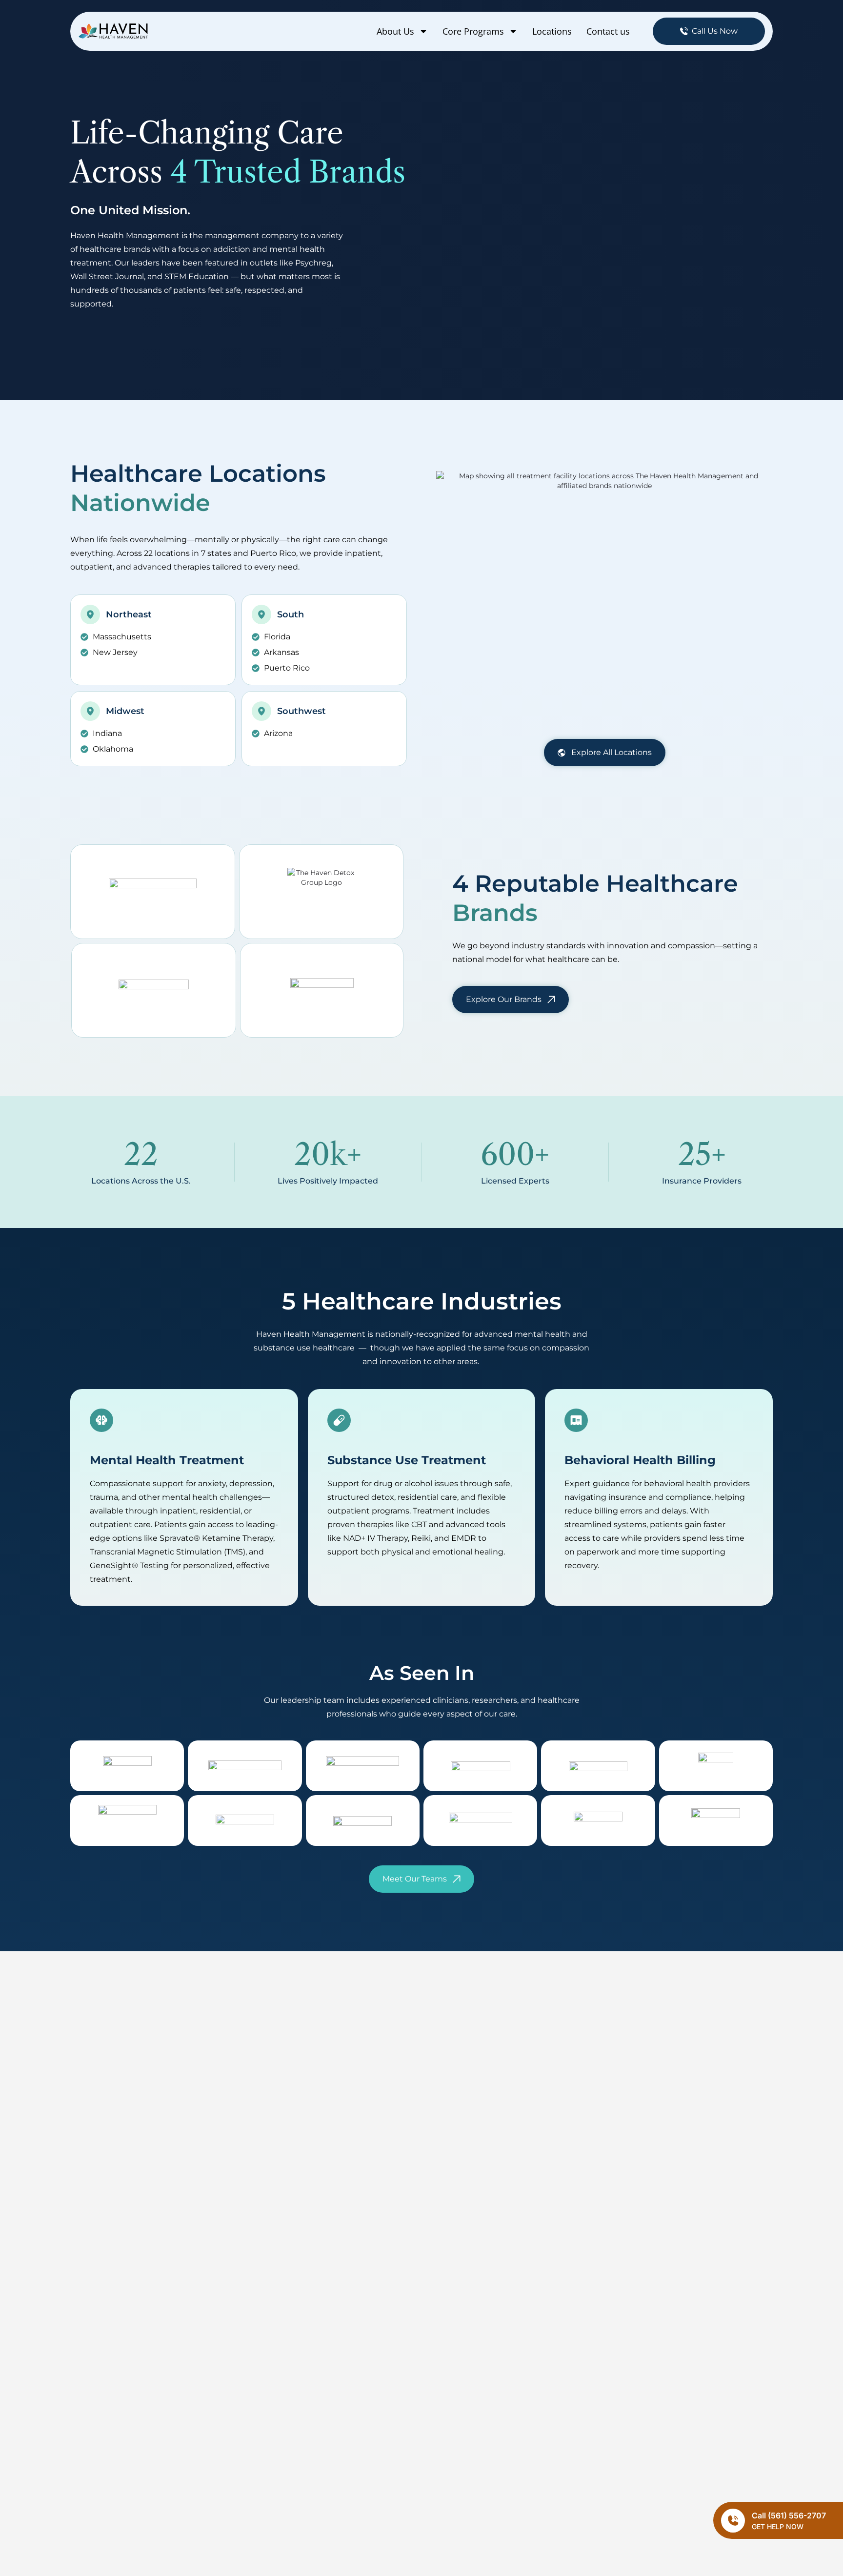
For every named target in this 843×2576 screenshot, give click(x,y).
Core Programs (473, 31)
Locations (552, 31)
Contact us (608, 31)
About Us (395, 31)
